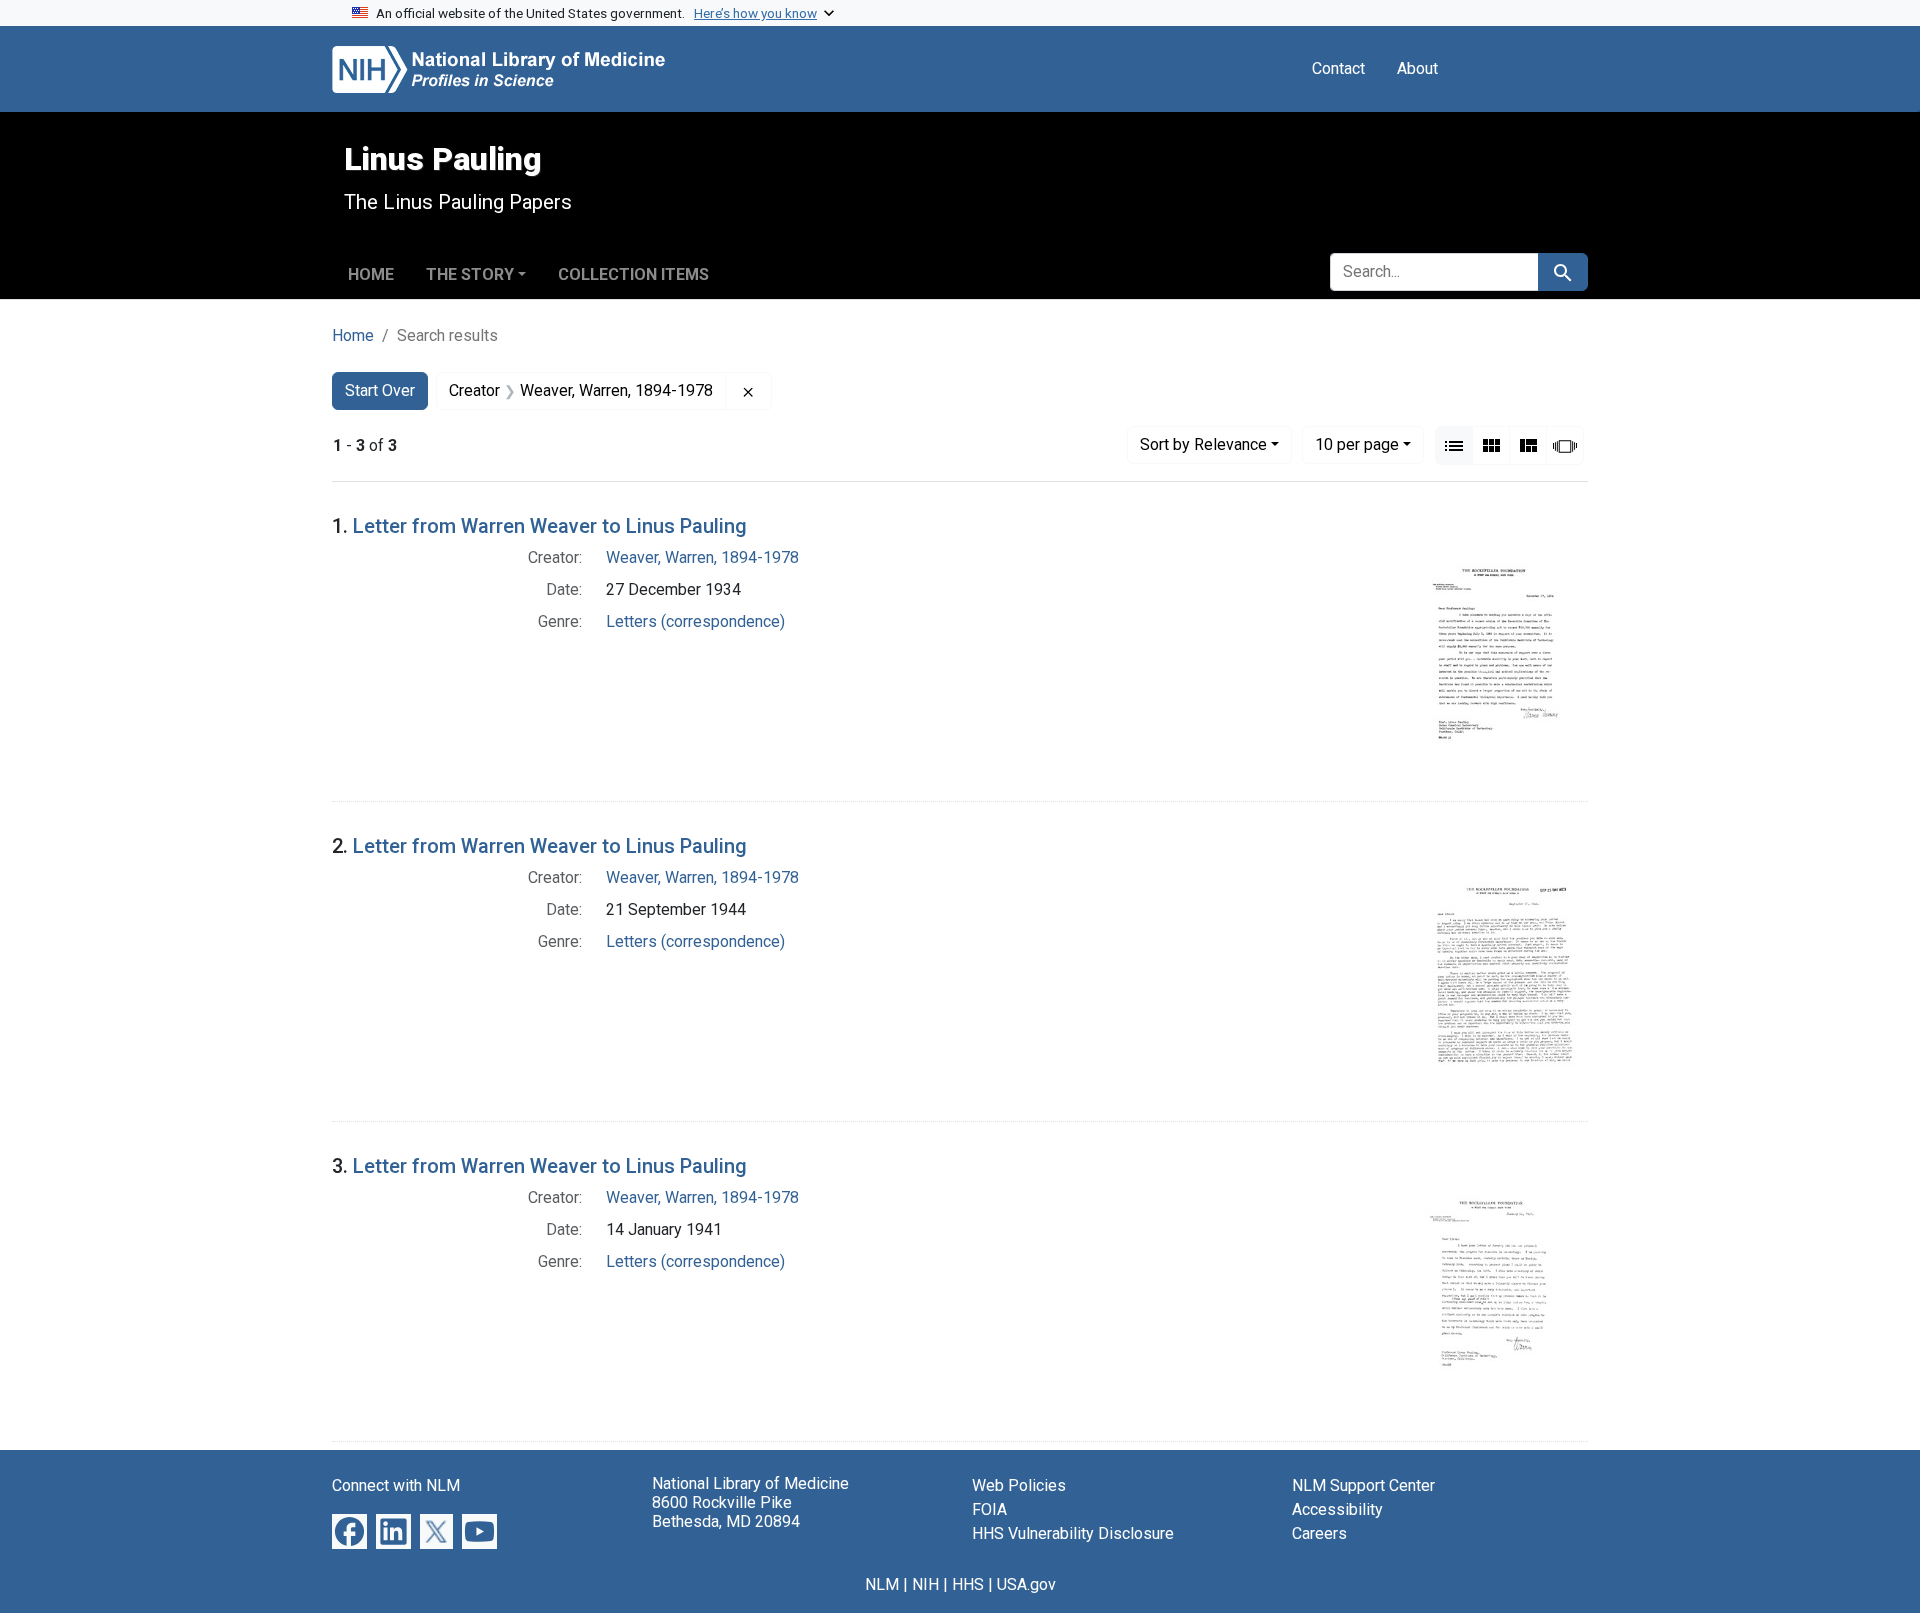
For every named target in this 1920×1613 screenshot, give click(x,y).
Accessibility (1337, 1509)
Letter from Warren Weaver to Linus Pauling (550, 526)
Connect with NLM (396, 1485)
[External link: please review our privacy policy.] (349, 1530)
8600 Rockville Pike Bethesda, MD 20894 (726, 1512)
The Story (470, 274)
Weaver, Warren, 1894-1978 (702, 557)
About (1417, 68)
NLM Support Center (1363, 1485)
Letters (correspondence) (695, 621)
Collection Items (633, 274)
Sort (1203, 444)
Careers (1319, 1533)
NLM (882, 1584)
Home (371, 274)
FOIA (989, 1509)
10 (1357, 444)
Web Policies (1019, 1485)
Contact (1338, 68)
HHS (968, 1584)
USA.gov (1026, 1584)
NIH (925, 1584)
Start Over (380, 390)
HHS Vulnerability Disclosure (1073, 1533)
